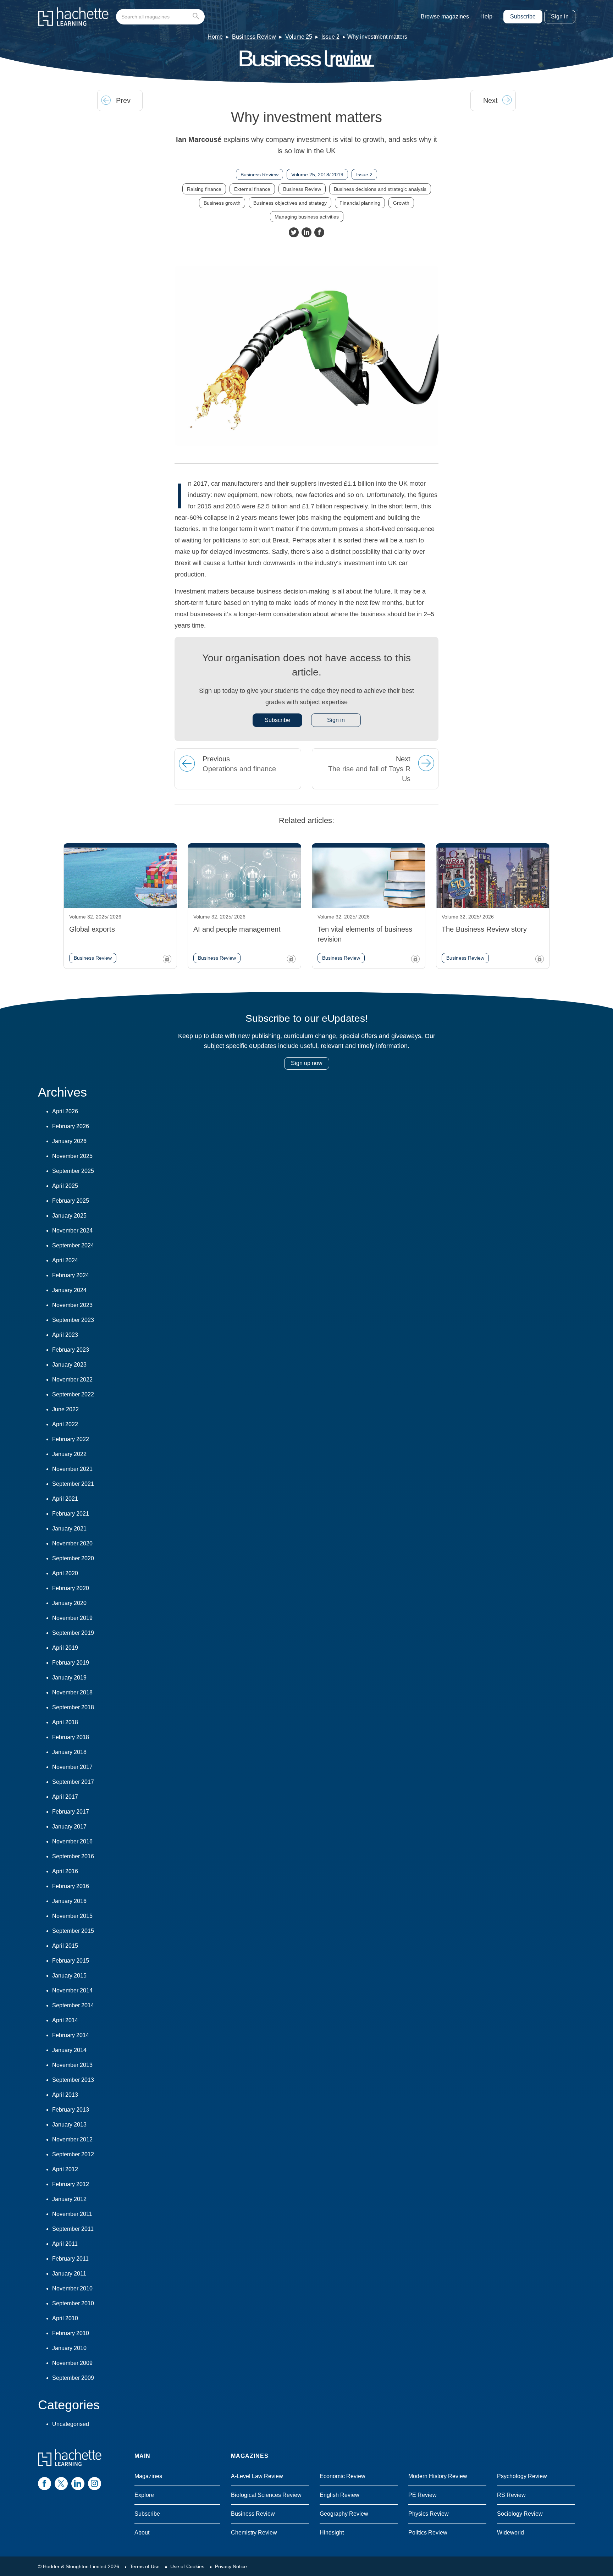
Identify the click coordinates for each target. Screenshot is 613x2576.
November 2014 (72, 1990)
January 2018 (69, 1752)
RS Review (511, 2495)
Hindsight (332, 2533)
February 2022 (71, 1439)
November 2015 (72, 1916)
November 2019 (72, 1618)
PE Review (423, 2495)
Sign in (560, 16)
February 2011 (70, 2259)
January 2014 (69, 2050)
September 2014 (73, 2005)
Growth (401, 203)
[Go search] (197, 17)
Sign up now (307, 1063)
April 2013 (65, 2095)
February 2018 (71, 1737)
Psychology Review (522, 2476)
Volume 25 (299, 37)
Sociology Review (520, 2514)
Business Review (254, 37)
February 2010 (71, 2333)
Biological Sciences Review (266, 2495)
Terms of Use (145, 2566)
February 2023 (71, 1350)
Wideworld (510, 2533)
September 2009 (73, 2378)
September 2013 (73, 2080)
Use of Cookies (187, 2566)
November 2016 (72, 1841)
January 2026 (69, 1141)
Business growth (222, 203)
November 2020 (72, 1543)
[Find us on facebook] (45, 2484)
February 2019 (71, 1663)
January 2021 (69, 1529)
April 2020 (65, 1573)
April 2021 (65, 1499)
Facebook (319, 232)
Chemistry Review (254, 2533)
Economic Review (343, 2476)
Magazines (148, 2476)
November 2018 (72, 1692)
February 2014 (71, 2035)
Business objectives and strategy (290, 203)
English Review (339, 2495)
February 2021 (71, 1514)
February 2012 (71, 2184)
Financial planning (360, 203)
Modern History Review (438, 2476)
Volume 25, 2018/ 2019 (317, 175)
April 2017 (65, 1797)
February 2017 (71, 1812)
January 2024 (69, 1290)
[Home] (73, 17)
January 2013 (69, 2125)
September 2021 (73, 1484)
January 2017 (69, 1827)
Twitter (294, 232)
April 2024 (65, 1260)
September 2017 (73, 1782)
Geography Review (344, 2514)
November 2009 (72, 2363)
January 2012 (69, 2199)
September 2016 (73, 1856)
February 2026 (71, 1126)
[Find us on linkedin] (78, 2484)
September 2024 (73, 1245)
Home (215, 37)
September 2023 (73, 1320)
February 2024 (71, 1275)
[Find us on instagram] (95, 2484)
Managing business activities (307, 217)
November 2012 (72, 2139)
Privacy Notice (231, 2566)
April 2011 (65, 2244)
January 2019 (69, 1678)
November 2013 (72, 2065)
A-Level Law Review (257, 2476)
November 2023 (72, 1305)
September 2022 (73, 1394)
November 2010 (72, 2288)
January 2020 (69, 1603)
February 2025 (71, 1201)
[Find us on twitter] (61, 2484)
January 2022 (69, 1454)
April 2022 (65, 1424)
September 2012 (73, 2154)
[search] (160, 17)
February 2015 (71, 1961)
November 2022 (72, 1380)
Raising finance (204, 189)
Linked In (306, 232)
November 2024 (72, 1231)
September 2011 (73, 2229)
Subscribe (523, 16)
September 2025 (73, 1171)
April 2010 (65, 2318)
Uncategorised (71, 2424)
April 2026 (65, 1111)
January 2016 (69, 1901)
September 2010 (73, 2303)
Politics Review (428, 2533)
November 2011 (72, 2214)
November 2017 (72, 1767)
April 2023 (65, 1335)
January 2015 (69, 1976)
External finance (252, 189)
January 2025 (69, 1216)
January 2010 (69, 2348)
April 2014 (65, 2020)
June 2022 (65, 1409)
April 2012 (65, 2169)
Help (486, 16)
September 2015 (73, 1931)
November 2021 (72, 1469)
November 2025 (72, 1156)
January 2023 (69, 1365)
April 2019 (65, 1648)
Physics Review (429, 2514)
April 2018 (65, 1722)
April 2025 (65, 1186)
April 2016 (65, 1871)
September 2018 (73, 1707)
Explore (144, 2495)
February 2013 (71, 2110)
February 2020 (71, 1588)
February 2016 (71, 1886)
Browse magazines (445, 16)
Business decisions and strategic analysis (380, 189)
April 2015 (65, 1946)
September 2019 (73, 1633)
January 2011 (69, 2274)
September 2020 (73, 1558)
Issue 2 (330, 37)
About (142, 2533)
